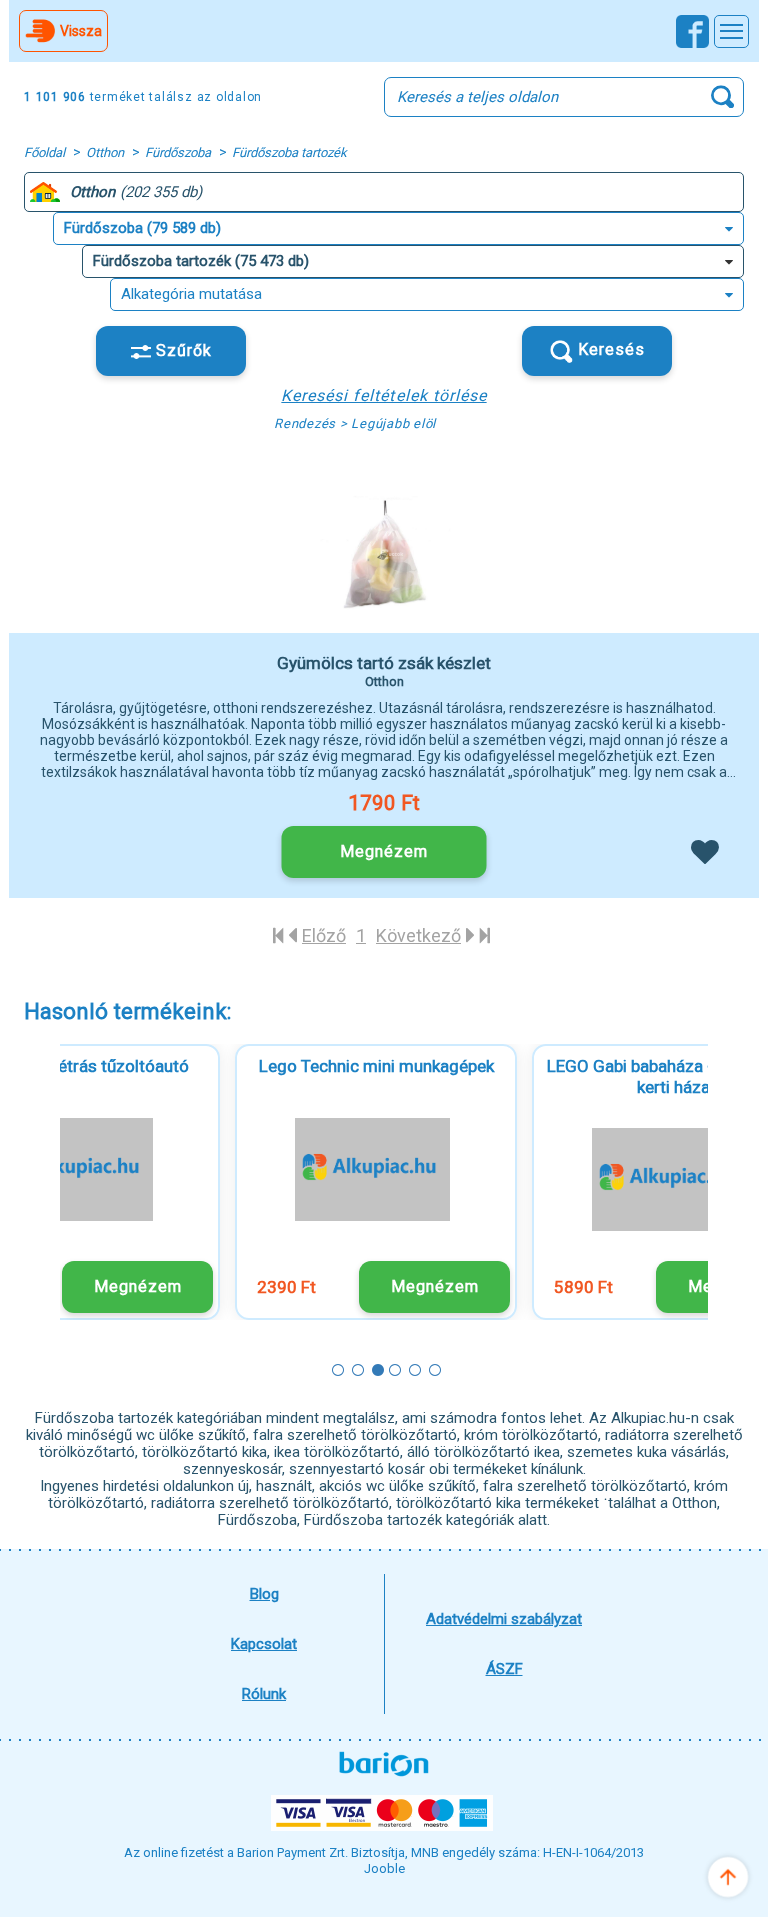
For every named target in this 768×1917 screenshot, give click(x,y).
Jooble (384, 1868)
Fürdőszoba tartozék (289, 152)
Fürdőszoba (178, 152)
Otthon (105, 152)
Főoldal (44, 152)
